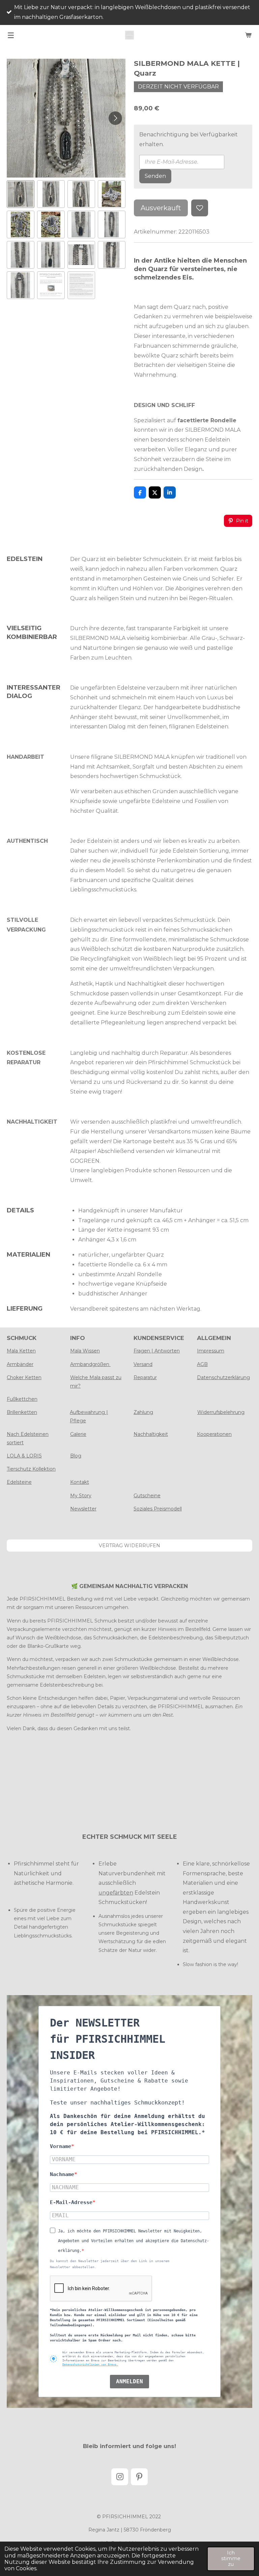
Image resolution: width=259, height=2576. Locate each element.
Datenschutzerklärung (223, 1377)
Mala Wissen (85, 1351)
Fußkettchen (22, 1399)
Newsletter (83, 1509)
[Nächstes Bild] (115, 118)
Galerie (78, 1434)
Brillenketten (22, 1412)
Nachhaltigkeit (151, 1434)
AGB (202, 1364)
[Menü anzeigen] (11, 35)
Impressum (211, 1351)
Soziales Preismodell (158, 1509)
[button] (21, 194)
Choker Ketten (24, 1377)
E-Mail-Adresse (71, 2202)
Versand (143, 1364)
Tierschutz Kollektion (31, 1469)
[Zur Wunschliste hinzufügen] (200, 208)
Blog (76, 1456)
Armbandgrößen (90, 1364)
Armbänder (20, 1364)
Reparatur (145, 1377)
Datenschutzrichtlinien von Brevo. (90, 2365)
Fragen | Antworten (157, 1351)
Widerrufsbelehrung (221, 1412)
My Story (81, 1496)
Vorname (61, 2146)
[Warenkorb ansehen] (248, 35)
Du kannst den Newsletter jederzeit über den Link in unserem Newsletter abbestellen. (110, 2264)
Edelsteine (19, 1482)
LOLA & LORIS (24, 1456)
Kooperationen (214, 1434)
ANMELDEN (129, 2381)
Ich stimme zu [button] (231, 2559)
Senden (155, 176)
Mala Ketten (21, 1351)
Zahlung (143, 1412)
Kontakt (80, 1482)
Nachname (62, 2174)
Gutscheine (147, 1496)
